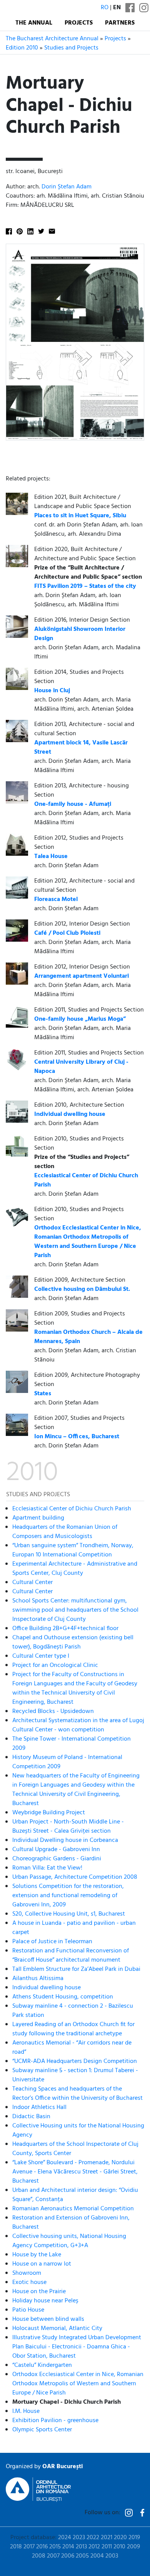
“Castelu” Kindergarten (42, 2365)
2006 (68, 2556)
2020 (120, 2538)
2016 (42, 2547)
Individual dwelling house (47, 1988)
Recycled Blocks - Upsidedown (53, 1711)
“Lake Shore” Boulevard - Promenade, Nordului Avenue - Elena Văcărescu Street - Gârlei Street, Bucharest (75, 2172)
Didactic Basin (31, 2117)
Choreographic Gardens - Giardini (57, 1859)
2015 (55, 2547)
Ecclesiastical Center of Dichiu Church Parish (72, 1509)
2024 (65, 2538)
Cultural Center (32, 1583)
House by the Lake (37, 2255)
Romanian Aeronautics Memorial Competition (73, 2209)
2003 (112, 2556)
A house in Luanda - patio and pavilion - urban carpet (74, 1928)
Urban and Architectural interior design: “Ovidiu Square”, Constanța (75, 2195)
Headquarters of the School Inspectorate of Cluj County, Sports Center (75, 2149)
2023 (79, 2538)
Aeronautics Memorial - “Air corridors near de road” (72, 2048)
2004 (97, 2556)
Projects (79, 23)
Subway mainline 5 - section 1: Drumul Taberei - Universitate (75, 2075)
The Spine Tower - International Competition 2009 (72, 1744)
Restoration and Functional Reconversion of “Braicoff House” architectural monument (71, 1956)
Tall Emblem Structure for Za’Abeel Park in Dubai (76, 1969)
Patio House (28, 2310)
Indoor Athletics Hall (39, 2107)
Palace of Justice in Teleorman (52, 1942)
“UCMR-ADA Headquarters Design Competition (75, 2061)
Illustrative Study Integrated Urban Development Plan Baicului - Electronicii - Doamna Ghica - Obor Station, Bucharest (77, 2347)
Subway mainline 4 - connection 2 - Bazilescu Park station (73, 2011)
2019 (134, 2538)
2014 (68, 2547)
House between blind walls (48, 2319)
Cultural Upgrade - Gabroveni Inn (56, 1850)
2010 (119, 2547)
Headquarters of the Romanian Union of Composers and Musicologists (65, 1532)
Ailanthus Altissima (38, 1979)
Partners (120, 23)
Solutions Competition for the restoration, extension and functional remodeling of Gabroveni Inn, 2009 (68, 1896)
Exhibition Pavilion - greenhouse (55, 2421)
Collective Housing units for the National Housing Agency (78, 2130)
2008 (39, 2556)
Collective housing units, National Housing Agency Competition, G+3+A (69, 2241)
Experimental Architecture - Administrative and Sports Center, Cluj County (75, 1569)
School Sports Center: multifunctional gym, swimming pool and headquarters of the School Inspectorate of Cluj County (75, 1610)
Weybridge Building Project (49, 1813)
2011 (107, 2547)
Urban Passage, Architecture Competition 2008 (75, 1877)
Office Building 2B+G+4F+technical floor (65, 1629)
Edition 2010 (22, 48)
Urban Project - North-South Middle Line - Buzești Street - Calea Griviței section (68, 1827)
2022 (93, 2538)
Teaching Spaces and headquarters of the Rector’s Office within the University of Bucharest (77, 2094)
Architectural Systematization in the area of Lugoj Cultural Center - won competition (78, 1725)
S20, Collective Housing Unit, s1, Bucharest (69, 1914)
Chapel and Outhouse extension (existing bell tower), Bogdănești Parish (73, 1642)
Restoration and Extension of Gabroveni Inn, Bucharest (71, 2223)
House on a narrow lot (42, 2264)
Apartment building (38, 1518)
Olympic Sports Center (42, 2430)
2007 (53, 2556)
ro (105, 8)
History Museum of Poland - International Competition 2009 (67, 1762)
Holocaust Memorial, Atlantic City (57, 2328)
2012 (94, 2547)
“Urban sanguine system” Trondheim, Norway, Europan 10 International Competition (73, 1550)
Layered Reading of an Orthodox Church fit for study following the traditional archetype (73, 2029)
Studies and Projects (71, 48)
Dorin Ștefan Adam (67, 187)
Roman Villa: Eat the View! (47, 1868)
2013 (81, 2547)
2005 (82, 2556)
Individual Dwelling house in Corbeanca (65, 1840)
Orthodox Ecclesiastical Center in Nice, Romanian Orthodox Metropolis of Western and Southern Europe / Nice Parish (78, 2384)
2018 (16, 2547)
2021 (107, 2538)
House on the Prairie (39, 2292)
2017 (29, 2547)
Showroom (27, 2273)
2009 (133, 2547)
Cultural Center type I (41, 1656)
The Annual (34, 23)
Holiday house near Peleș (45, 2301)
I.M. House (26, 2411)
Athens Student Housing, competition (63, 1997)
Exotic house (29, 2282)
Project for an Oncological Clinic (55, 1665)
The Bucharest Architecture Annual (52, 39)
